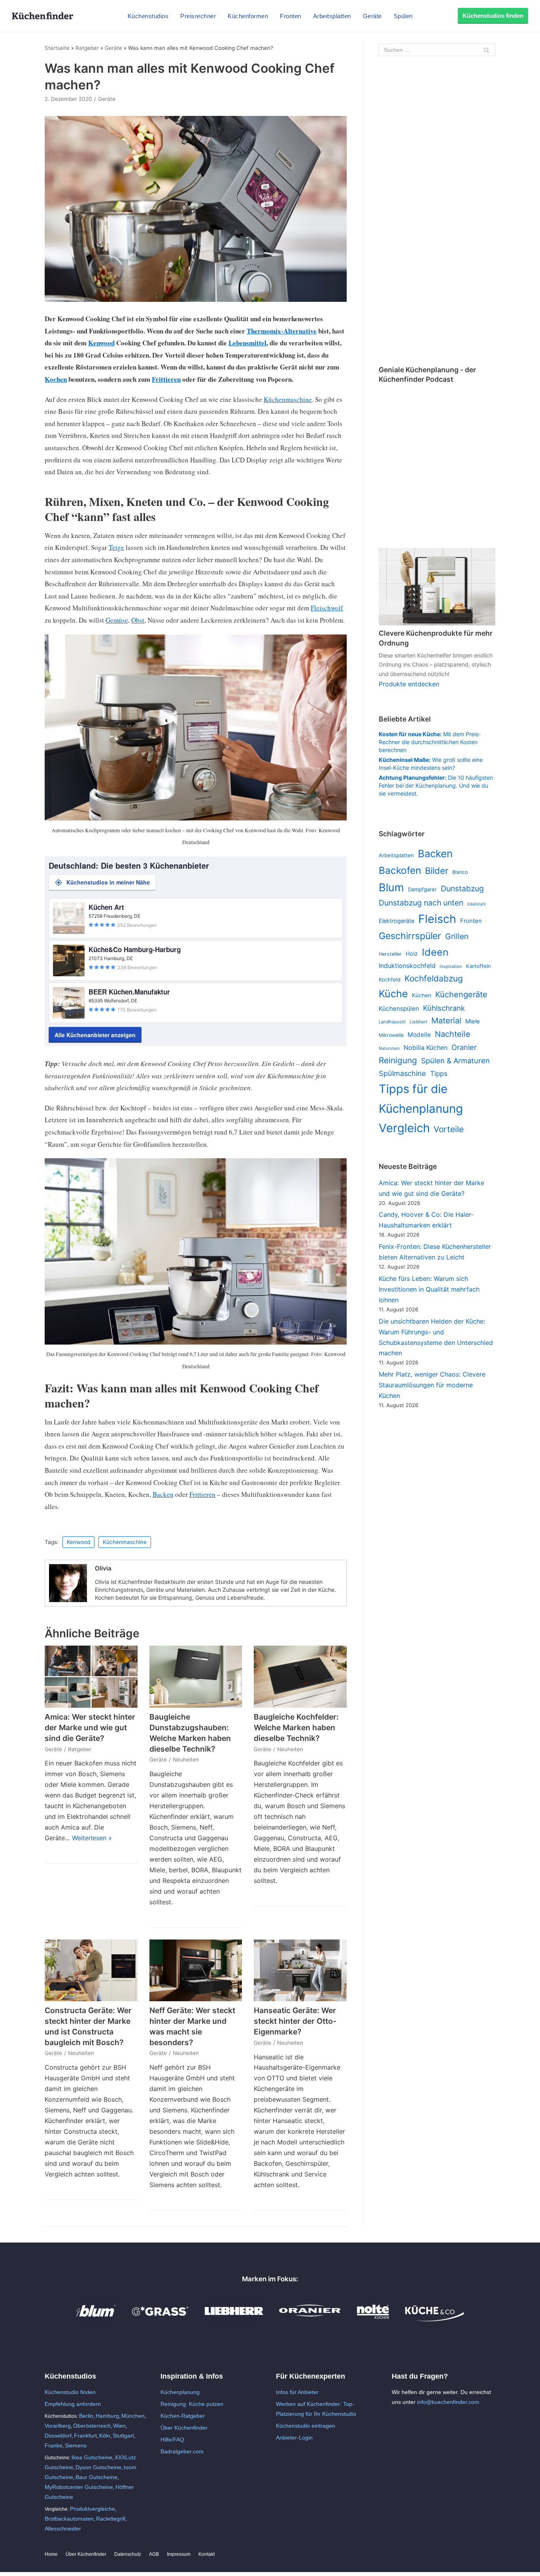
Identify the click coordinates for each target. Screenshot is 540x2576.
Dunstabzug (462, 888)
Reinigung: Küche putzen (192, 2404)
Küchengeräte (461, 994)
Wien (119, 2426)
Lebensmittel (247, 343)
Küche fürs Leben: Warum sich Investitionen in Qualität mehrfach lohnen (429, 1289)
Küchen (422, 995)
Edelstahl (477, 904)
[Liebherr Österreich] (234, 2319)
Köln (105, 2436)
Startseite (57, 48)
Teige (116, 547)
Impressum (179, 2554)
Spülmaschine (402, 1073)
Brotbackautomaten (69, 2519)
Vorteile (449, 1129)
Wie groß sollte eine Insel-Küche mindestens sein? (431, 764)
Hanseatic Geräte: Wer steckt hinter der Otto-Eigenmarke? (295, 2021)
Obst (138, 620)
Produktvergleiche (93, 2509)
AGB (154, 2554)
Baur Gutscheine (96, 2477)
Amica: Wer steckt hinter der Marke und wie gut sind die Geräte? (90, 1727)
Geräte (372, 16)
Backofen (400, 870)
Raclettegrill (111, 2519)
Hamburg (107, 2416)
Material (446, 1021)
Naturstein (389, 1048)
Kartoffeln (479, 966)
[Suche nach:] (437, 50)
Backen (163, 1494)
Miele (473, 1021)
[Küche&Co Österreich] (434, 2319)
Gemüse (117, 620)
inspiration (451, 966)
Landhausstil (392, 1022)
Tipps (439, 1074)
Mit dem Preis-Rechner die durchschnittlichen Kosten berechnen (430, 742)
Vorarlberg (58, 2426)
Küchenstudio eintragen (306, 2426)
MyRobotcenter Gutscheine (79, 2487)
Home (51, 2554)
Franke (54, 2445)
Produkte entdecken (409, 684)
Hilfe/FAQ (172, 2440)
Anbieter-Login (294, 2438)
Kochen (56, 379)
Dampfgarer (422, 889)
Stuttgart (123, 2436)
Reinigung (398, 1060)
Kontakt (207, 2554)
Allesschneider (63, 2529)
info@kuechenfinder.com (448, 2402)
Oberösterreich (92, 2426)
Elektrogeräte (397, 921)
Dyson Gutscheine (98, 2467)
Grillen (457, 936)
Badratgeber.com (182, 2451)
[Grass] (160, 2319)
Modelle (419, 1035)
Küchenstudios (148, 16)
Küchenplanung (180, 2392)
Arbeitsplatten (332, 16)
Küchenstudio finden (70, 2392)
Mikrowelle (391, 1035)
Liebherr (418, 1022)
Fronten (291, 16)
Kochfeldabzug (434, 978)
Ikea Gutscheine (92, 2457)
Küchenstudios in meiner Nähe (108, 882)
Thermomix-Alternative (282, 331)
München (133, 2416)
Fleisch (437, 919)
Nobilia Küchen (426, 1048)
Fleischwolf (327, 608)
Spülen (403, 16)
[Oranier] (310, 2319)
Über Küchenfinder (184, 2428)
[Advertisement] (437, 212)
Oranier (464, 1047)
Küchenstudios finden (493, 16)
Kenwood (101, 343)
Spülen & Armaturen (455, 1061)
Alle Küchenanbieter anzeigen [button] (95, 1035)
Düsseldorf (58, 2436)
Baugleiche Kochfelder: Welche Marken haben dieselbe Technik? (296, 1727)
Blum (391, 887)
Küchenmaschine (288, 399)
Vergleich (404, 1128)
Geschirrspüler (410, 936)
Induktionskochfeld (407, 966)
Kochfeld (390, 979)
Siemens (76, 2445)
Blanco (460, 872)
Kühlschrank (444, 1008)
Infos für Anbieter (297, 2392)
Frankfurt (85, 2436)
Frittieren (166, 379)
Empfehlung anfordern (73, 2404)
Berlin (86, 2416)
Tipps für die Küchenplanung (421, 1099)
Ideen (435, 952)
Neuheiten (186, 1760)
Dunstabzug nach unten (421, 903)
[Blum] (96, 2319)
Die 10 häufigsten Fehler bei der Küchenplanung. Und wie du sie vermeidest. (436, 785)
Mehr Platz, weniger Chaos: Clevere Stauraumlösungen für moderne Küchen (432, 1385)
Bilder (437, 871)
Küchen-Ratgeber (183, 2416)
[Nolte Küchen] (373, 2319)
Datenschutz (128, 2554)
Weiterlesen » (92, 1838)
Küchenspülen (399, 1009)
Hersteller (390, 954)
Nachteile (453, 1034)
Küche (393, 994)
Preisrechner (198, 16)
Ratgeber (87, 48)
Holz (412, 954)
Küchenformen (248, 16)
